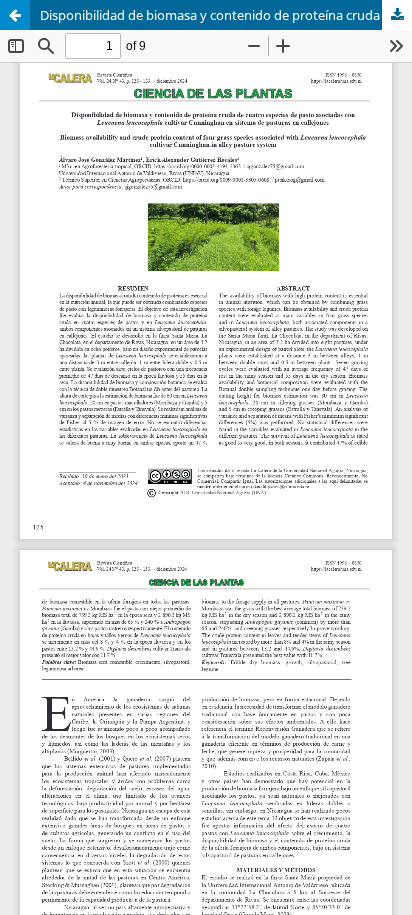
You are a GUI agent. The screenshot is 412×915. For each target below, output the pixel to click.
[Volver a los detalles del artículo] (15, 15)
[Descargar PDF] (397, 15)
